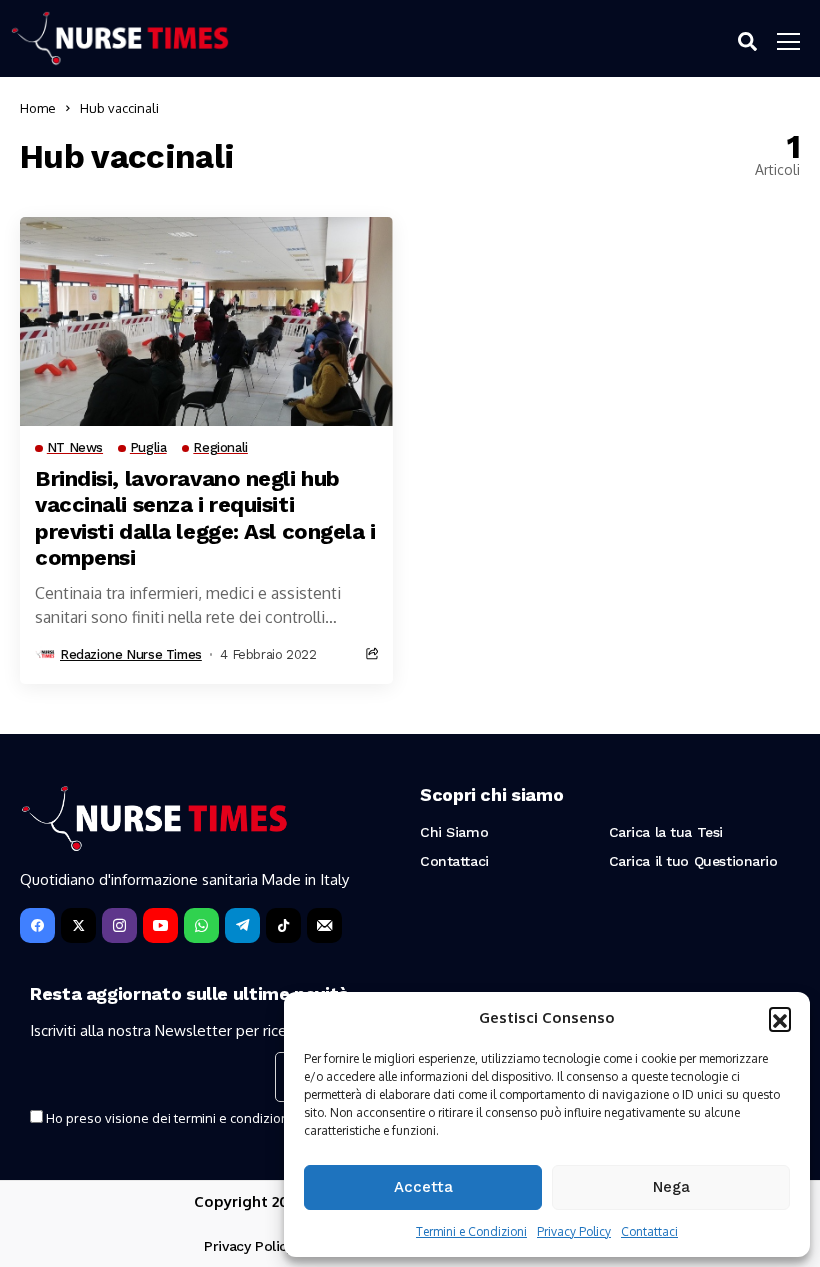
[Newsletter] (324, 925)
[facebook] (37, 925)
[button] (780, 1018)
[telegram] (242, 925)
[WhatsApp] (201, 925)
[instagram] (119, 925)
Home (38, 108)
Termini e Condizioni (471, 1231)
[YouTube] (160, 925)
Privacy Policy (574, 1231)
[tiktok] (283, 925)
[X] (78, 925)
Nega (671, 1187)
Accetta (423, 1187)
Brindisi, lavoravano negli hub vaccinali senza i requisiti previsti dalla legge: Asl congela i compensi (205, 518)
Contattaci (649, 1231)
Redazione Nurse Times (131, 654)
